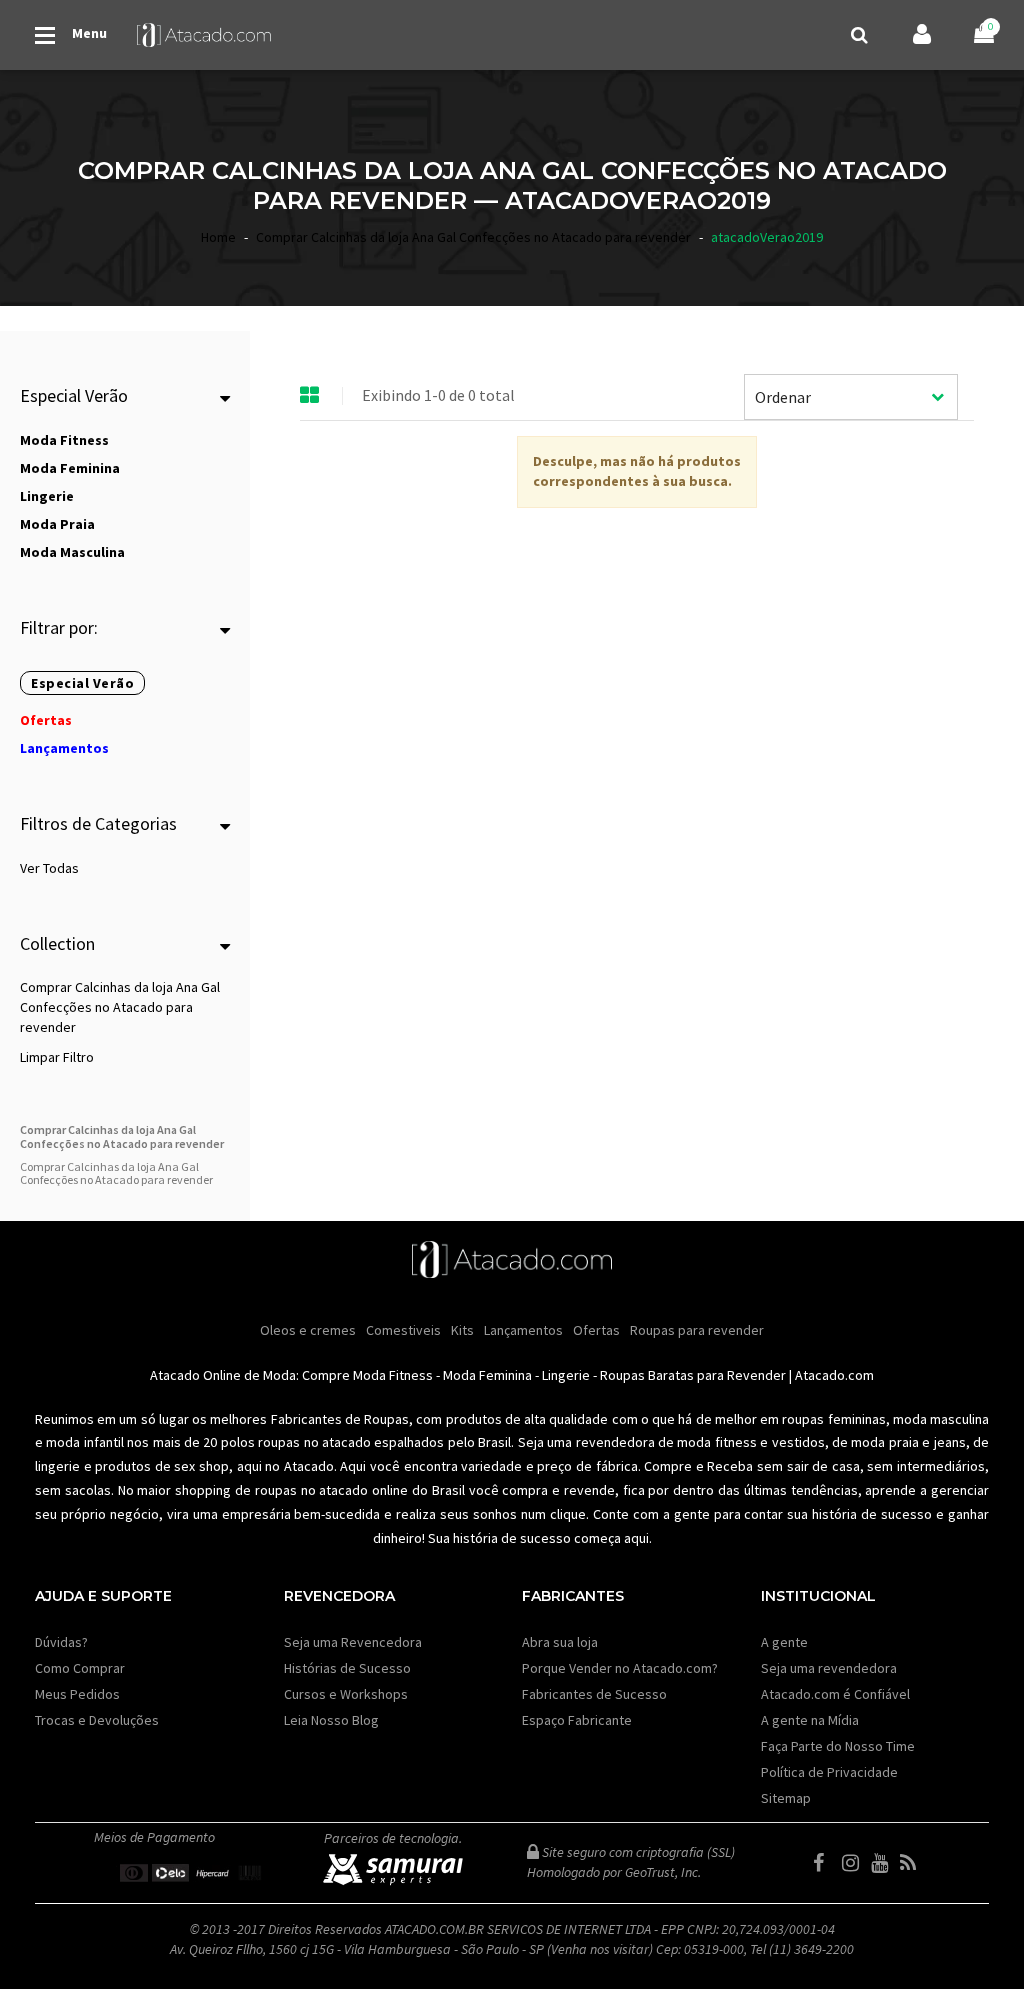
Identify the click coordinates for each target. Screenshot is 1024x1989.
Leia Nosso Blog (331, 1720)
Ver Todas (49, 868)
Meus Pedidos (77, 1694)
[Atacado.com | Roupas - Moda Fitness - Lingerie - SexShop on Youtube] (884, 1863)
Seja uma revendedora (829, 1668)
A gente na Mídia (810, 1720)
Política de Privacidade (829, 1772)
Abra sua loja (560, 1642)
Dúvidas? (61, 1642)
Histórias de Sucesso (347, 1668)
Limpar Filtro (57, 1057)
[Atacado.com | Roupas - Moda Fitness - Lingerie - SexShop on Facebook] (826, 1863)
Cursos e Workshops (346, 1694)
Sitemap (786, 1798)
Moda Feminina (487, 1375)
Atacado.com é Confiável (835, 1694)
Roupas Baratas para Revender (693, 1375)
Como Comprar (80, 1668)
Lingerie (566, 1375)
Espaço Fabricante (577, 1720)
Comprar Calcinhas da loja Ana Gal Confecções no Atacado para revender (120, 1007)
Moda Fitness (393, 1375)
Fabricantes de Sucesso (594, 1694)
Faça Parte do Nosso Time (838, 1746)
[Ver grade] (310, 396)
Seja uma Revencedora (353, 1642)
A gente (784, 1642)
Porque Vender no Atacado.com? (620, 1668)
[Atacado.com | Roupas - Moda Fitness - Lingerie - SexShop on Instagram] (855, 1863)
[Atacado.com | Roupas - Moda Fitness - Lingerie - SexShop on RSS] (913, 1863)
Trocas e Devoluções (97, 1720)
